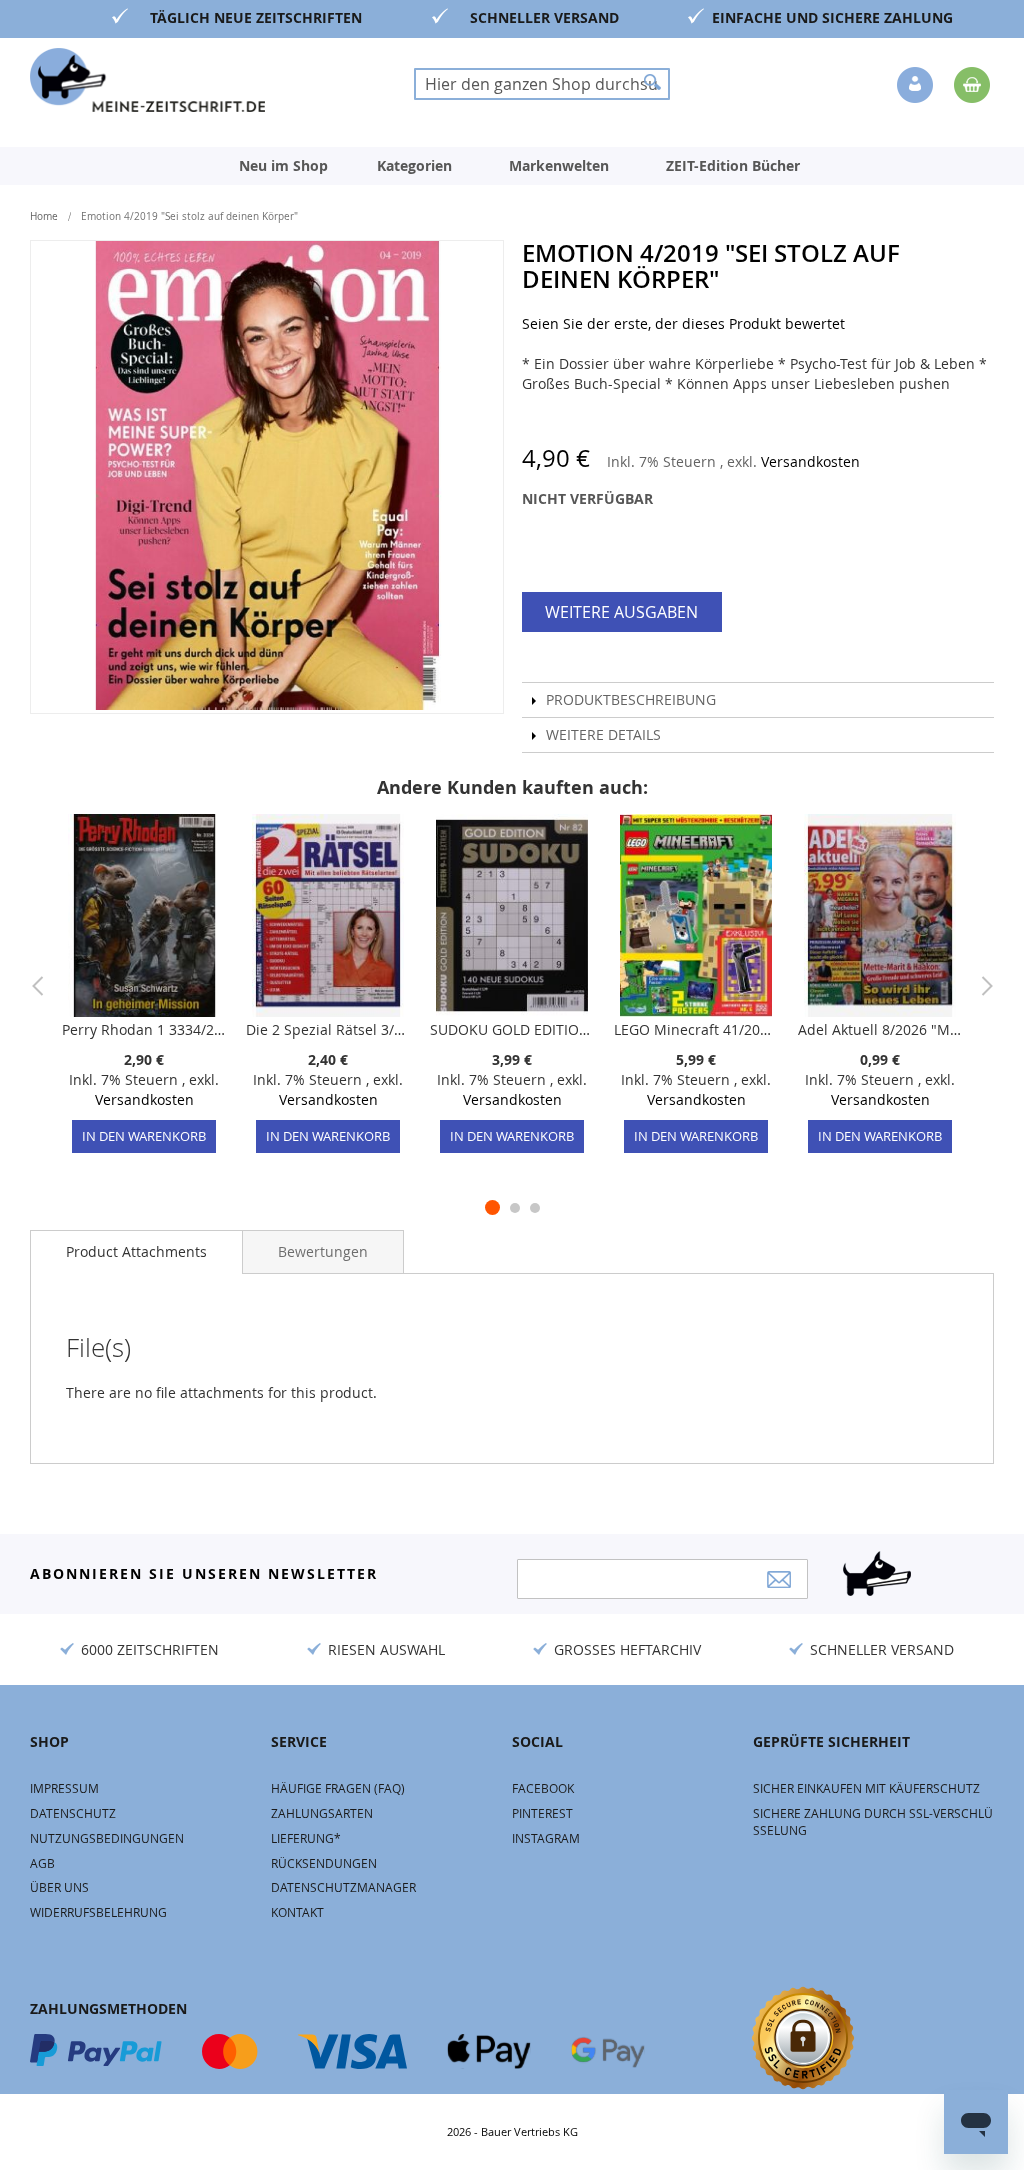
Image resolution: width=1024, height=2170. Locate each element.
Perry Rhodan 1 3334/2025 (144, 1029)
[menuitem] (283, 166)
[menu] (512, 166)
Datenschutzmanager (343, 1887)
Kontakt (297, 1912)
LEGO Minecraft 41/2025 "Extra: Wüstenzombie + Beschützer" (696, 1029)
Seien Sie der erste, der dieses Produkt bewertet (683, 323)
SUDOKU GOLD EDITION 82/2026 (512, 1029)
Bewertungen (323, 1251)
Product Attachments (136, 1251)
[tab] (136, 1252)
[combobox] (542, 84)
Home (44, 216)
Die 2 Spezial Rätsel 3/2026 (328, 1029)
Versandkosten (810, 461)
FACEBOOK (543, 1788)
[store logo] (147, 80)
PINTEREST (542, 1813)
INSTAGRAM (546, 1838)
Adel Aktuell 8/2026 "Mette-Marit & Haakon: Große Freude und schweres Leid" (880, 1029)
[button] (917, 86)
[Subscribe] (779, 1579)
